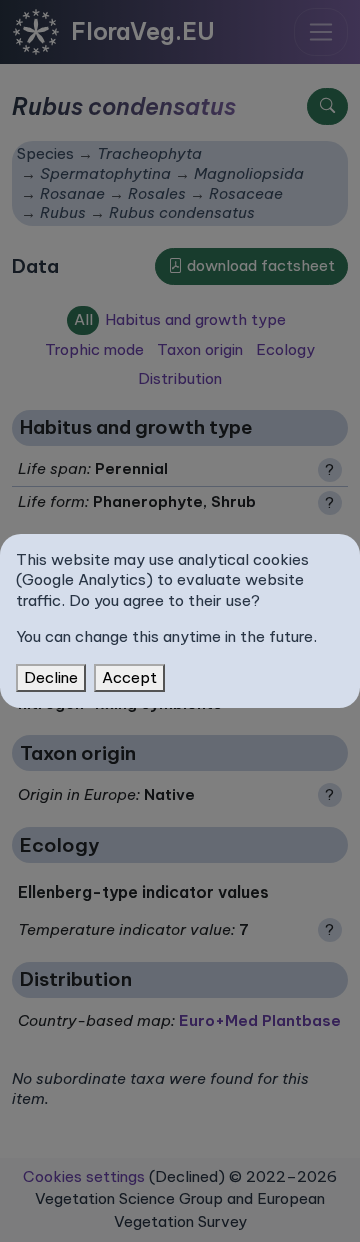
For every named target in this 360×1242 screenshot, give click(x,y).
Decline (51, 677)
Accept (129, 677)
